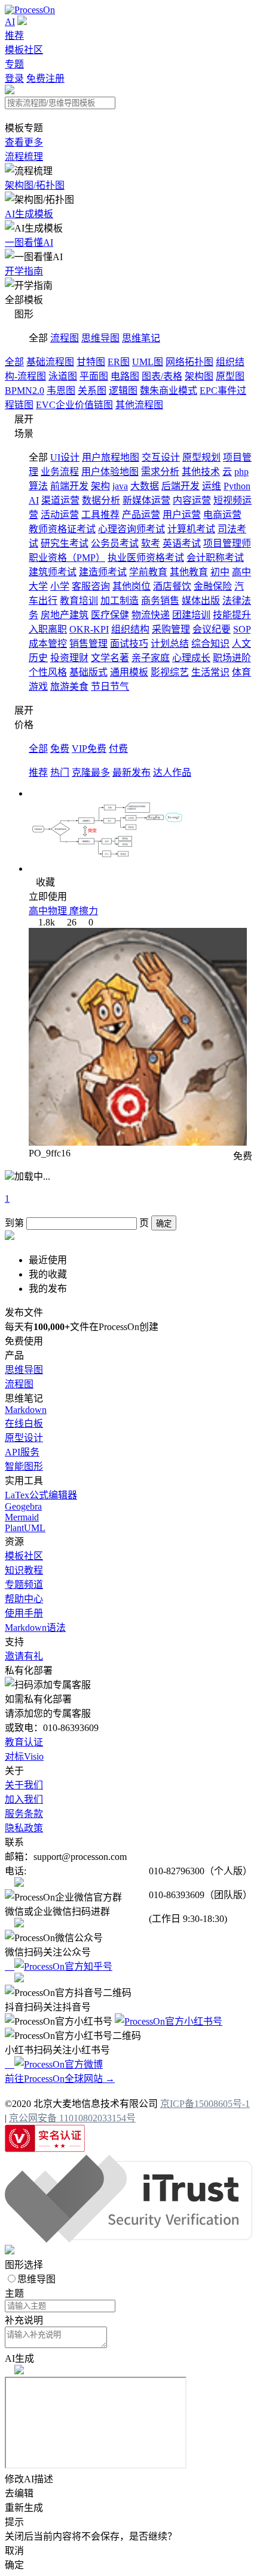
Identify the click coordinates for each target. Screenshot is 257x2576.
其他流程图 (139, 405)
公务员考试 (115, 543)
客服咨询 (91, 586)
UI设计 (65, 457)
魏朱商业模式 (169, 391)
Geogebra (23, 1506)
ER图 (119, 362)
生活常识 (210, 672)
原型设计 (24, 1438)
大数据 (145, 486)
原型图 (230, 376)
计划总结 (170, 644)
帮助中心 (24, 1599)
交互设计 (161, 457)
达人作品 (172, 772)
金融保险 (213, 586)
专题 (14, 64)
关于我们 (24, 1785)
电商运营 (222, 515)
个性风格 (48, 672)
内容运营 (192, 500)
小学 (60, 586)
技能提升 (232, 615)
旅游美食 (69, 687)
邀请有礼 (24, 1656)
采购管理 (171, 629)
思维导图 (100, 338)
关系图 (92, 391)
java (120, 486)
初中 (220, 572)
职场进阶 (232, 658)
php (241, 472)
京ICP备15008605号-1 (205, 2104)
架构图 (199, 376)
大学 (38, 586)
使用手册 (24, 1613)
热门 (60, 772)
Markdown (26, 1410)
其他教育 (189, 572)
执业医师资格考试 (146, 558)
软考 (151, 543)
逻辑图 (123, 391)
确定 (164, 1224)
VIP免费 (89, 749)
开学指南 (24, 271)
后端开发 (180, 486)
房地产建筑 (65, 615)
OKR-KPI (89, 629)
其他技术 (201, 472)
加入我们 (24, 1799)
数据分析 (101, 500)
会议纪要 (212, 629)
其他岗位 (131, 586)
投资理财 (69, 658)
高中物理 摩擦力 (63, 911)
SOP (242, 629)
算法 (38, 486)
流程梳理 (24, 157)
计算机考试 (191, 529)
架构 (100, 486)
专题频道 (24, 1585)
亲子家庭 (151, 658)
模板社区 (24, 50)
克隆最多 (91, 772)
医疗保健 (110, 615)
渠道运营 (60, 500)
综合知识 (210, 644)
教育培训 (79, 601)
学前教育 (148, 572)
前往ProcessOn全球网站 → (60, 2079)
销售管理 (88, 644)
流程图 (65, 338)
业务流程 (60, 472)
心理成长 (191, 658)
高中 (241, 572)
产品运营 (141, 515)
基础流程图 (50, 362)
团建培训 (191, 615)
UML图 (148, 362)
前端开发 (69, 486)
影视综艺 (170, 672)
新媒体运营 (146, 500)
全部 (14, 362)
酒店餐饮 (172, 586)
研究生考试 (65, 543)
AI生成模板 (29, 214)
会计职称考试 (215, 558)
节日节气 (110, 687)
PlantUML (25, 1528)
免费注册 (45, 78)
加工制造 (120, 601)
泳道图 (63, 376)
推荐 (14, 36)
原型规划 (201, 457)
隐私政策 (24, 1828)
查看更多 (24, 142)
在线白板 (24, 1423)
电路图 (125, 376)
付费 (118, 749)
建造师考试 (103, 572)
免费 (60, 749)
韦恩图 (61, 391)
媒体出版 (201, 601)
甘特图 (91, 362)
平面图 (94, 376)
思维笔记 (141, 338)
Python (237, 486)
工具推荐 (100, 515)
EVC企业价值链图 (74, 405)
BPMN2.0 (25, 391)
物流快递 (151, 615)
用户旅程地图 (111, 457)
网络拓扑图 (189, 362)
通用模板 (129, 672)
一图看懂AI (29, 243)
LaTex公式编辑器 (41, 1495)
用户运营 (182, 515)
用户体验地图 (110, 472)
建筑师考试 (53, 572)
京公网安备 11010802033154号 (72, 2118)
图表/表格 (162, 376)
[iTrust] (128, 2239)
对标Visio (24, 1756)
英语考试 (182, 543)
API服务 (22, 1452)
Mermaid (22, 1517)
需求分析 (160, 472)
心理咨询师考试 (131, 529)
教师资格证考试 (62, 529)
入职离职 (48, 629)
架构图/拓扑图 (35, 185)
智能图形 (24, 1466)
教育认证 (24, 1742)
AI (10, 22)
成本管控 (48, 644)
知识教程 (24, 1570)
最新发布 (131, 772)
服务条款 (24, 1814)
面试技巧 (129, 644)
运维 (212, 486)
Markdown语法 (35, 1628)
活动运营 (60, 515)
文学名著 (110, 658)
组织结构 (130, 629)
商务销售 (160, 601)
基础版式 (88, 672)
